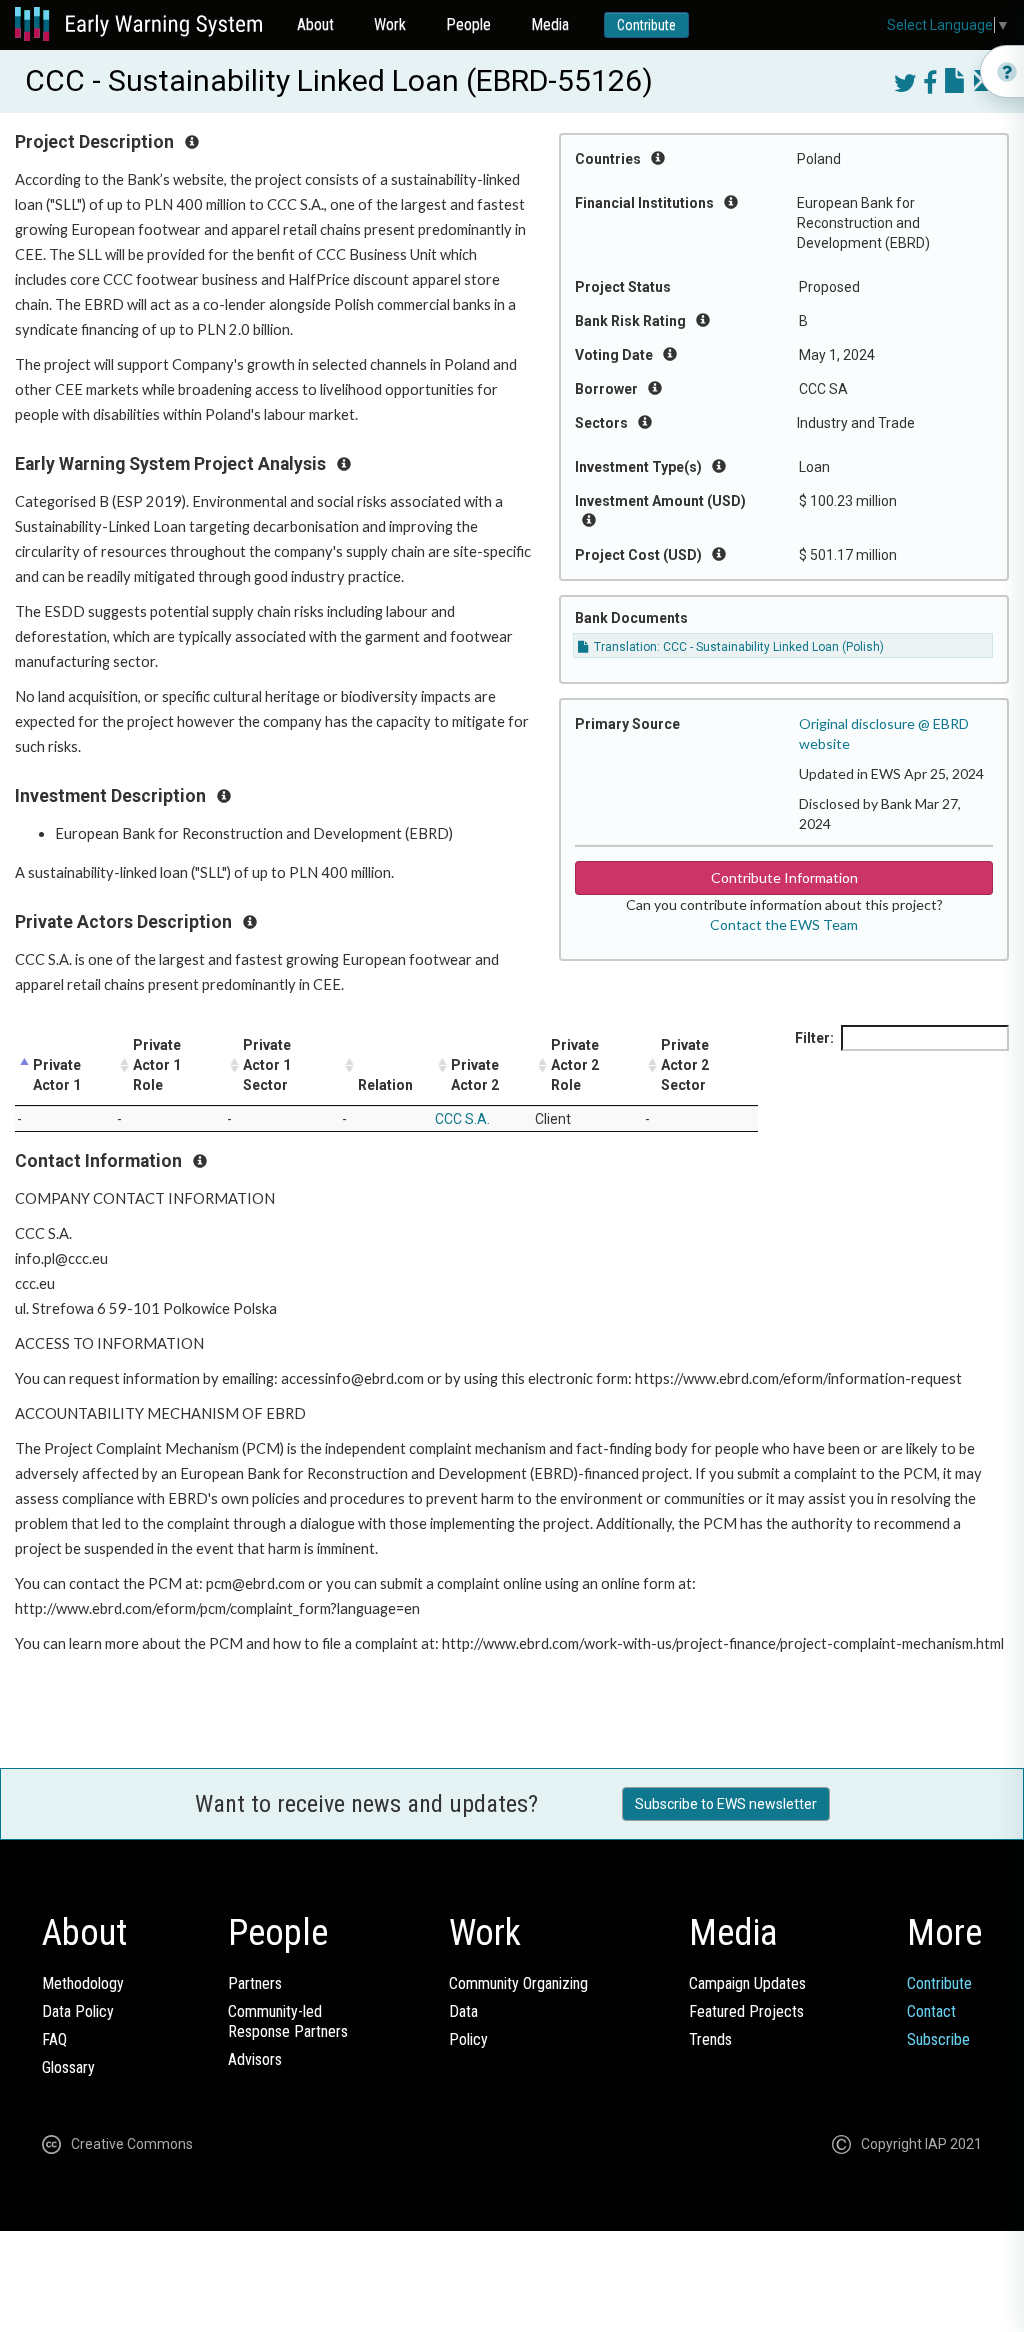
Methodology (83, 1983)
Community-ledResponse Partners (288, 2021)
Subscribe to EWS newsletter (726, 1804)
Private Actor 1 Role (157, 1065)
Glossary (68, 2067)
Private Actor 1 (57, 1075)
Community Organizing (518, 1983)
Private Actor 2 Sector (685, 1065)
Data (463, 2011)
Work (390, 24)
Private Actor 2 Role (575, 1065)
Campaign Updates (747, 1983)
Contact (931, 2011)
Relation (385, 1085)
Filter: (814, 1038)
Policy (468, 2039)
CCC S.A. (462, 1119)
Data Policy (78, 2011)
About (315, 24)
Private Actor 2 (475, 1075)
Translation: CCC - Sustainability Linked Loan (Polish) (737, 647)
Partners (255, 1983)
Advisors (255, 2059)
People (468, 24)
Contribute (646, 25)
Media (550, 24)
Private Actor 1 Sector (267, 1065)
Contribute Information (784, 877)
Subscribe (938, 2039)
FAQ (54, 2039)
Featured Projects (746, 2011)
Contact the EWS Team (784, 924)
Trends (710, 2039)
